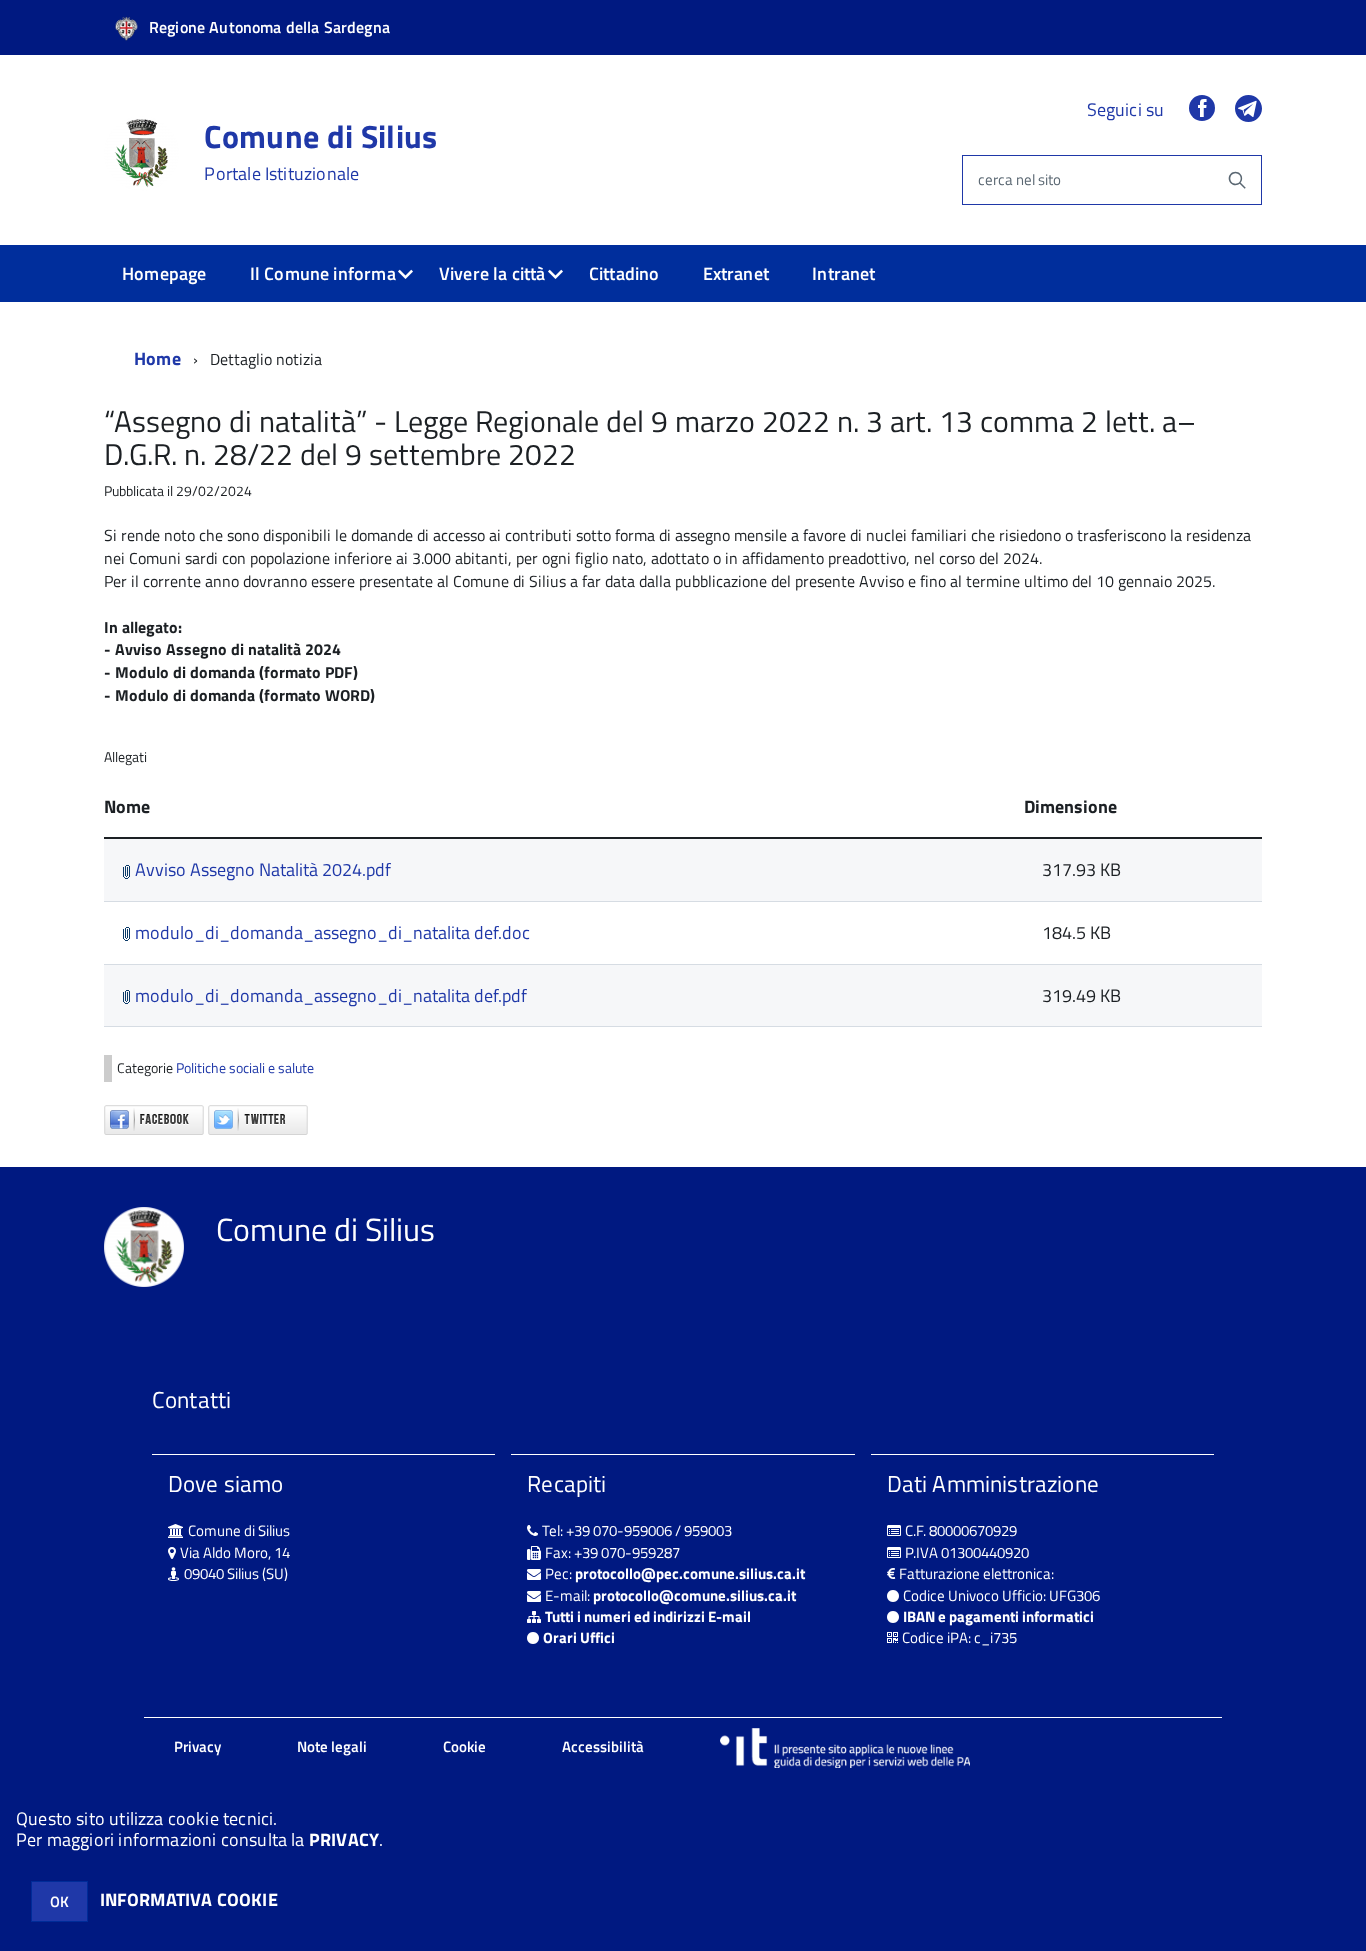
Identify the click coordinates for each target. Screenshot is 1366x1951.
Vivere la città (492, 273)
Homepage (164, 273)
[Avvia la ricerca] (1237, 180)
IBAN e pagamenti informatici (998, 1616)
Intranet (843, 273)
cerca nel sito (1019, 179)
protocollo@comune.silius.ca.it (694, 1595)
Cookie (464, 1746)
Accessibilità (603, 1746)
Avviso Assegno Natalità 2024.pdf (261, 869)
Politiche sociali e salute (245, 1068)
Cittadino (624, 273)
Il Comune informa (323, 273)
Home (157, 358)
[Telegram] (1248, 109)
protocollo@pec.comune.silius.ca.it (690, 1573)
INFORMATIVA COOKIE (189, 1899)
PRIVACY (344, 1839)
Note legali (332, 1746)
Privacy (197, 1746)
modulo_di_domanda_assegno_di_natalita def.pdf (329, 995)
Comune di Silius (320, 152)
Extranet (736, 273)
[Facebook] (1202, 109)
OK (59, 1901)
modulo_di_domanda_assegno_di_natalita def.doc (330, 932)
